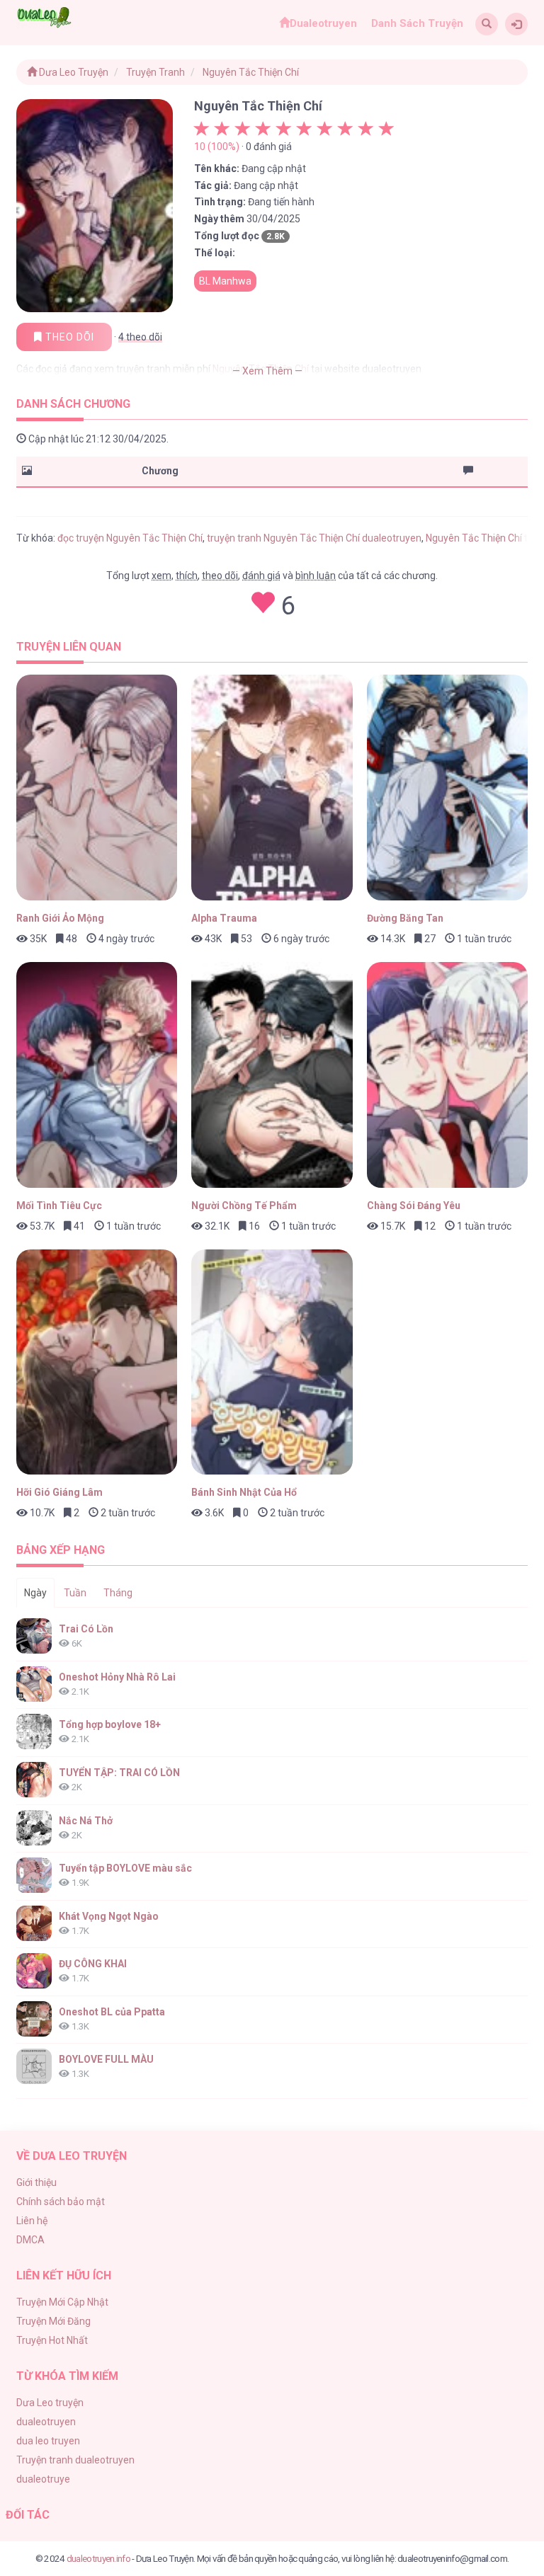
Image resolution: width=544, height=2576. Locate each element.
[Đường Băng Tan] (448, 788)
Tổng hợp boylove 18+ (110, 1724)
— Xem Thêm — (267, 371)
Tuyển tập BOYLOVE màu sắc (125, 1868)
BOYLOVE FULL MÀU (106, 2059)
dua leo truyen (48, 2441)
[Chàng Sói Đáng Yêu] (448, 1075)
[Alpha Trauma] (272, 788)
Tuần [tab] (75, 1593)
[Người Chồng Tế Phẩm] (272, 1075)
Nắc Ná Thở (86, 1821)
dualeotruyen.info (98, 2558)
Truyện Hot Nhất (52, 2340)
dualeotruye (43, 2479)
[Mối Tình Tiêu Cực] (97, 1075)
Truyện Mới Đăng (53, 2321)
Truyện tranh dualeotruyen (75, 2460)
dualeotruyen (46, 2422)
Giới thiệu (36, 2182)
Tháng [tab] (118, 1593)
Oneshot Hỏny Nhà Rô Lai (117, 1677)
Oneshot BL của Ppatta (112, 2012)
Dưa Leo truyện (50, 2403)
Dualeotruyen (323, 23)
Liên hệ (32, 2221)
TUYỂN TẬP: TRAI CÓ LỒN (119, 1773)
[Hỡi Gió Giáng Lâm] (97, 1362)
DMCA (30, 2240)
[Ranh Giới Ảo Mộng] (97, 788)
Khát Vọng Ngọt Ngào (109, 1916)
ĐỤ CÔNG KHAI (93, 1964)
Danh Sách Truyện (417, 23)
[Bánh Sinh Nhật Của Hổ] (272, 1362)
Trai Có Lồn (86, 1629)
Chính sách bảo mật (61, 2202)
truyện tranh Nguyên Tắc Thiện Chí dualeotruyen (314, 538)
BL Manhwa (225, 281)
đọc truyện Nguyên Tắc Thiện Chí (130, 538)
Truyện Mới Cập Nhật (62, 2302)
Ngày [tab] (35, 1593)
